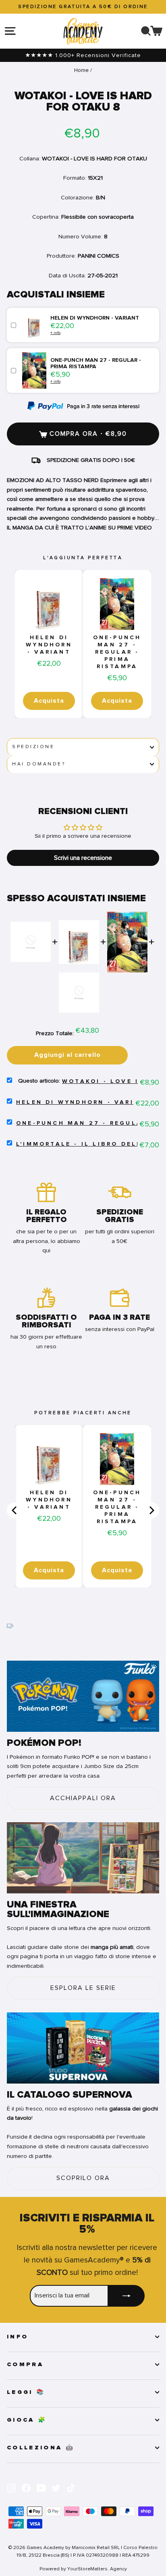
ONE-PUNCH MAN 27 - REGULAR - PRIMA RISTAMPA (117, 652)
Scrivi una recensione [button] (83, 858)
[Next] (151, 1510)
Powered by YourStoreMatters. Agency (83, 2569)
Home (81, 70)
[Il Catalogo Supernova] (83, 2048)
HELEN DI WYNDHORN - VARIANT (49, 645)
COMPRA (25, 2365)
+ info (55, 333)
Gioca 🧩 (27, 2420)
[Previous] (15, 1510)
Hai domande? (39, 764)
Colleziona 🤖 (41, 2448)
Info (18, 2337)
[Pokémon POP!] (83, 1696)
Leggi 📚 (26, 2392)
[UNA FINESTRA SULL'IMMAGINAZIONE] (83, 1858)
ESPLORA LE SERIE (83, 1988)
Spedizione (33, 747)
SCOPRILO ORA (83, 2178)
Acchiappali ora (83, 1798)
